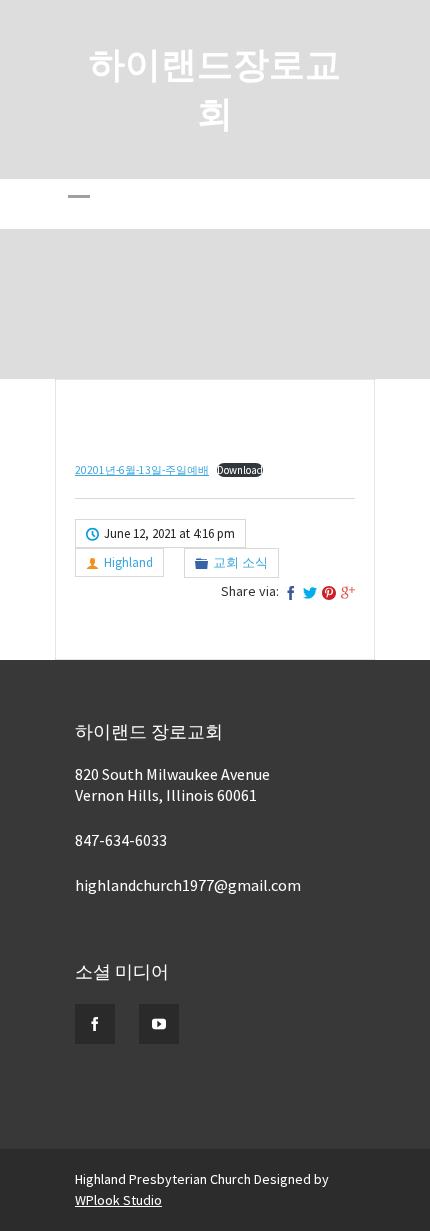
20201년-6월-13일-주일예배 (142, 470)
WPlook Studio (118, 1200)
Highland (128, 562)
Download (240, 470)
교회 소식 (240, 562)
